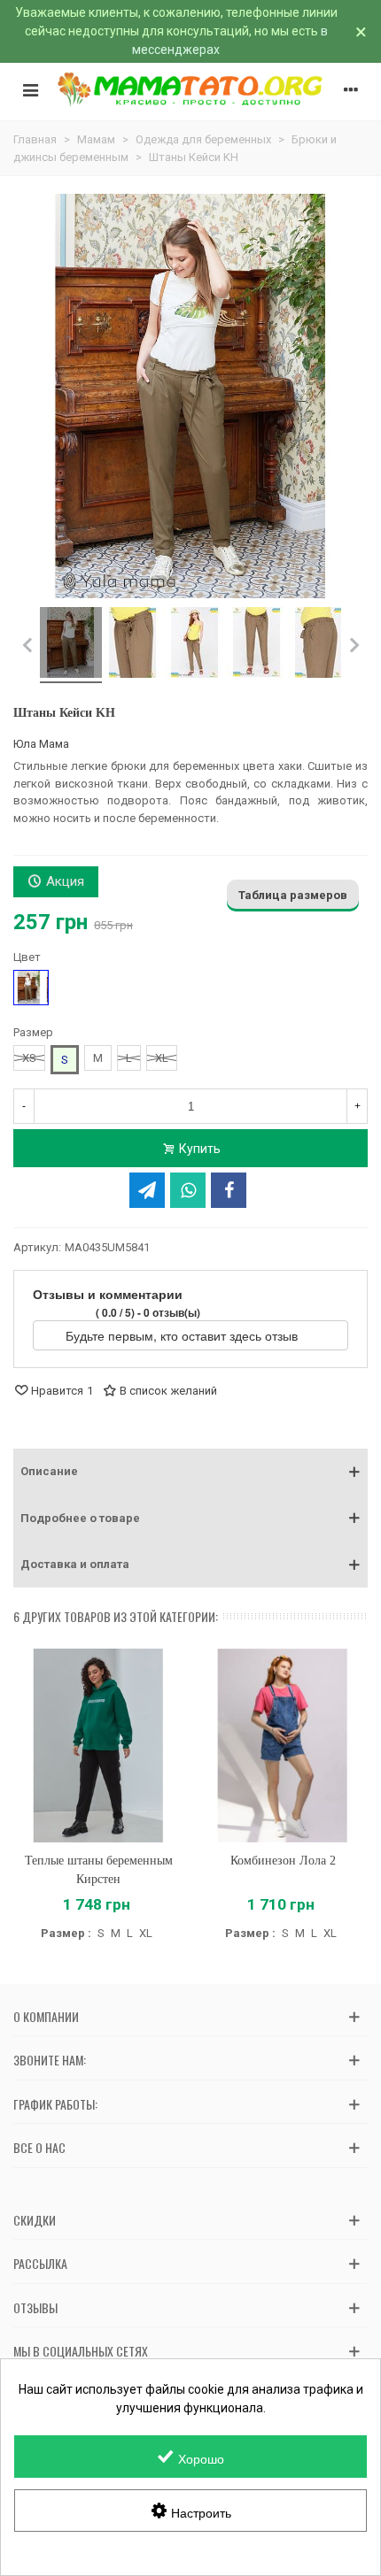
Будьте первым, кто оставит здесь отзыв (183, 1335)
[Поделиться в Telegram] (147, 1190)
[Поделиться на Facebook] (229, 1190)
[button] (190, 1472)
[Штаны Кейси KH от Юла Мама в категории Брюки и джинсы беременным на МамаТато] (71, 645)
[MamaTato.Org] (190, 89)
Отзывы (35, 2307)
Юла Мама (41, 744)
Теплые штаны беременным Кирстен (99, 1870)
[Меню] (30, 89)
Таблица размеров (293, 895)
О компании (46, 2016)
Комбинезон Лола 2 (283, 1861)
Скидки (35, 2220)
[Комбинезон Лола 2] (283, 1746)
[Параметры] (351, 89)
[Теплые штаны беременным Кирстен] (98, 1746)
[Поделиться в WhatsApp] (188, 1190)
